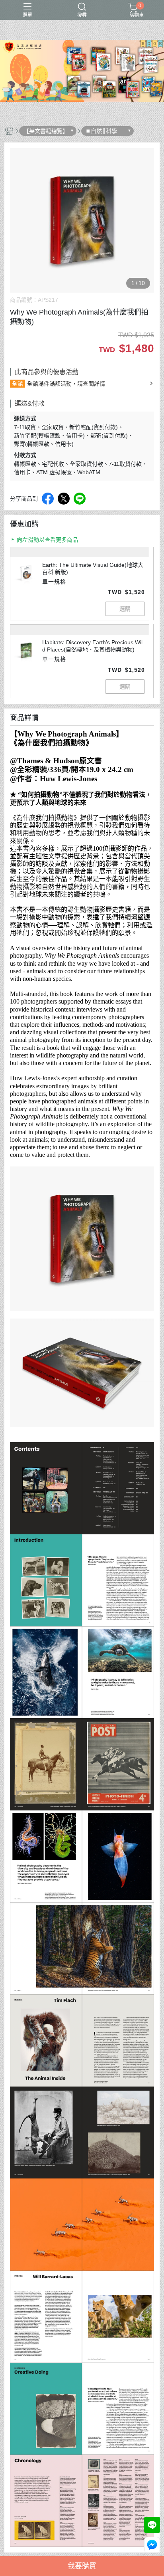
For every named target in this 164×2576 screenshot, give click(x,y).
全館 (18, 384)
